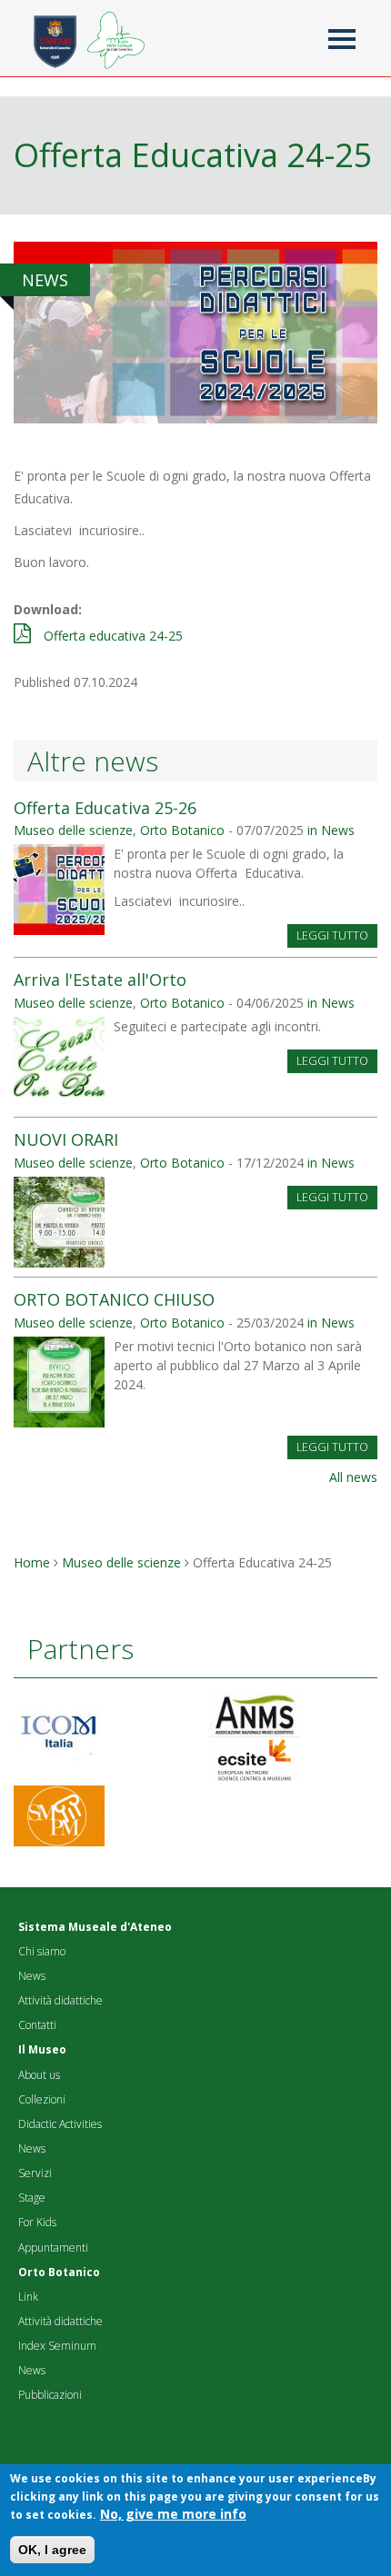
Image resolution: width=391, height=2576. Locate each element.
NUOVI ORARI (66, 1139)
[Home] (113, 32)
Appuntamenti (53, 2248)
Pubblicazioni (50, 2395)
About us (39, 2075)
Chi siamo (42, 1951)
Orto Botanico (182, 830)
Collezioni (42, 2099)
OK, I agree (52, 2550)
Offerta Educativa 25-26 (105, 808)
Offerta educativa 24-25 (113, 636)
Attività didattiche (60, 2000)
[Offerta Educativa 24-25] (195, 330)
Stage (32, 2198)
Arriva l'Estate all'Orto (100, 980)
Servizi (35, 2173)
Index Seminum (57, 2346)
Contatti (37, 2025)
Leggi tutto (332, 935)
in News (331, 830)
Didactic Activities (60, 2124)
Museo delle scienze (73, 830)
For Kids (37, 2222)
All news (353, 1477)
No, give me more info (173, 2514)
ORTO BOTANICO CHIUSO (114, 1299)
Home (32, 1562)
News (32, 1976)
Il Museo (42, 2049)
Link (28, 2297)
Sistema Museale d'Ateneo (95, 1927)
